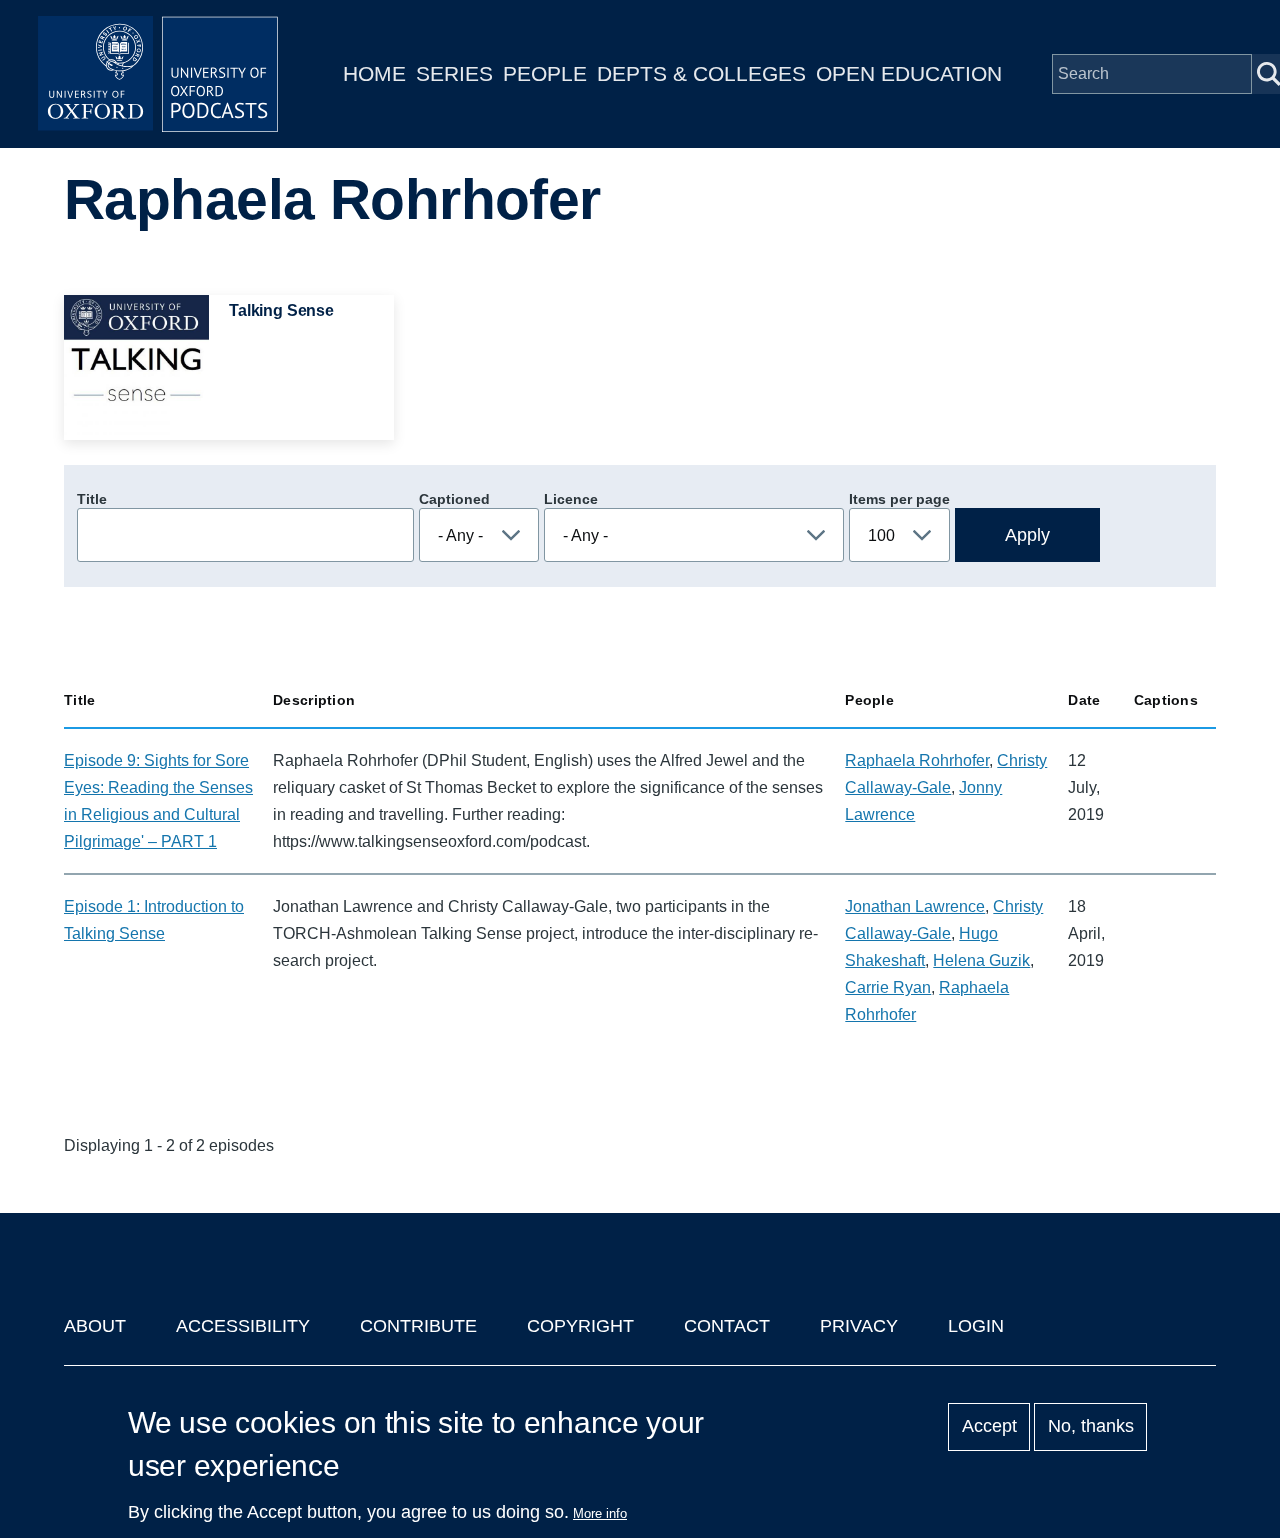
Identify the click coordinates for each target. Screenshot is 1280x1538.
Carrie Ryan (888, 987)
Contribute (418, 1326)
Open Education (909, 73)
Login (976, 1326)
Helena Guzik (981, 960)
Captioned (454, 499)
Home (374, 73)
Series (454, 73)
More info (600, 1513)
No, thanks (1091, 1427)
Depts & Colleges (701, 73)
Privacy (859, 1326)
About (95, 1326)
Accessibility (243, 1326)
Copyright (580, 1326)
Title (92, 499)
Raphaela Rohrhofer (917, 760)
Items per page (899, 499)
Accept (989, 1427)
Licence (571, 499)
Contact (727, 1326)
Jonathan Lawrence (915, 906)
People (545, 73)
